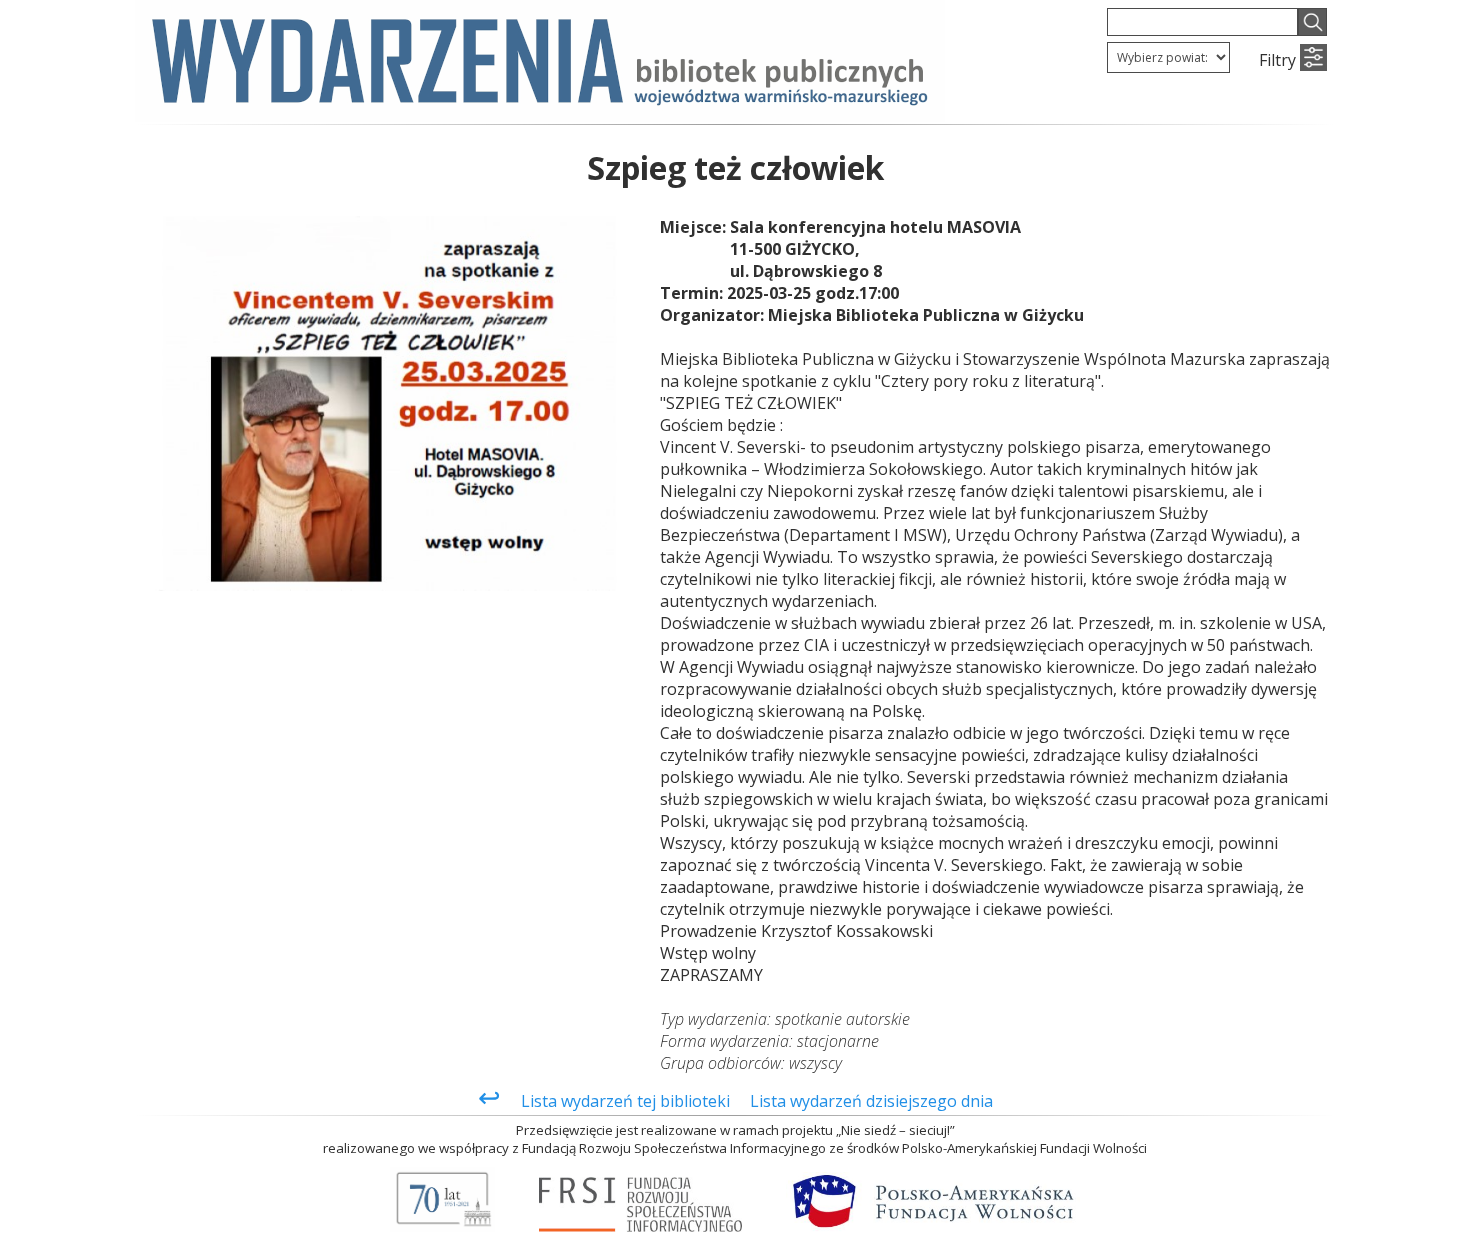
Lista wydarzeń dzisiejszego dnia (871, 1101)
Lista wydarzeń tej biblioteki (625, 1101)
